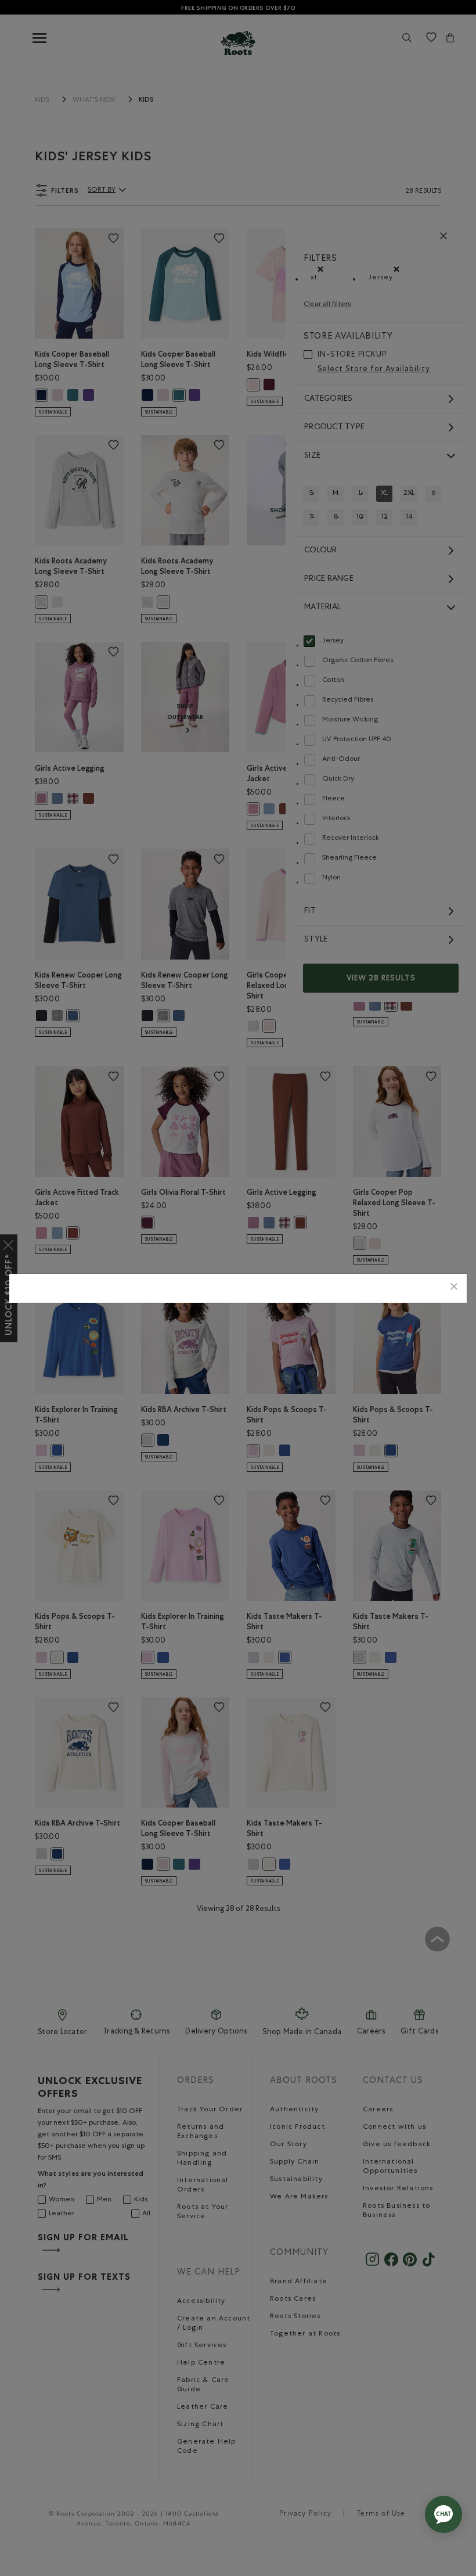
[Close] (454, 1288)
